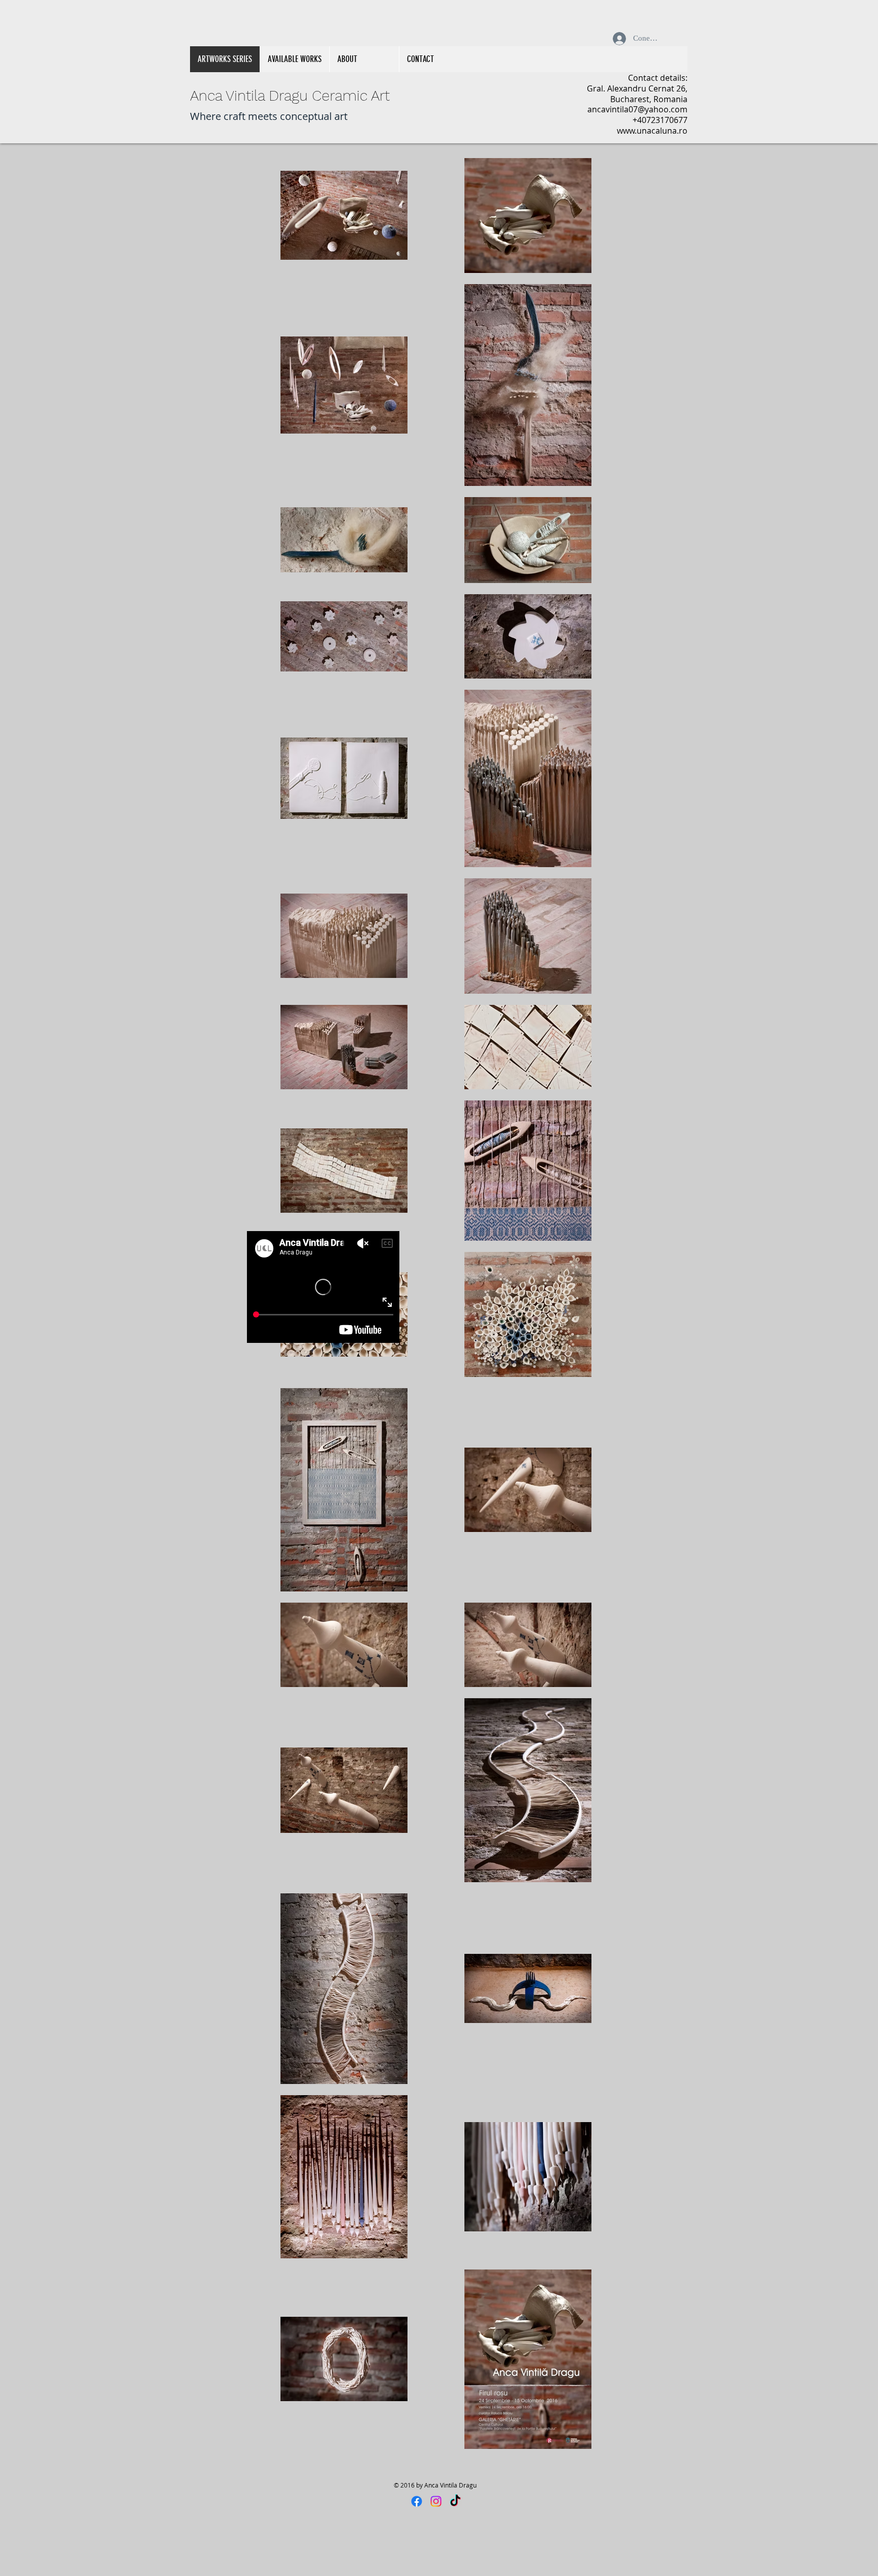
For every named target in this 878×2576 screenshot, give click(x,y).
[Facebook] (417, 2501)
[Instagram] (436, 2501)
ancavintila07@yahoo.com (637, 109)
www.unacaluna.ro (652, 131)
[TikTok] (455, 2501)
